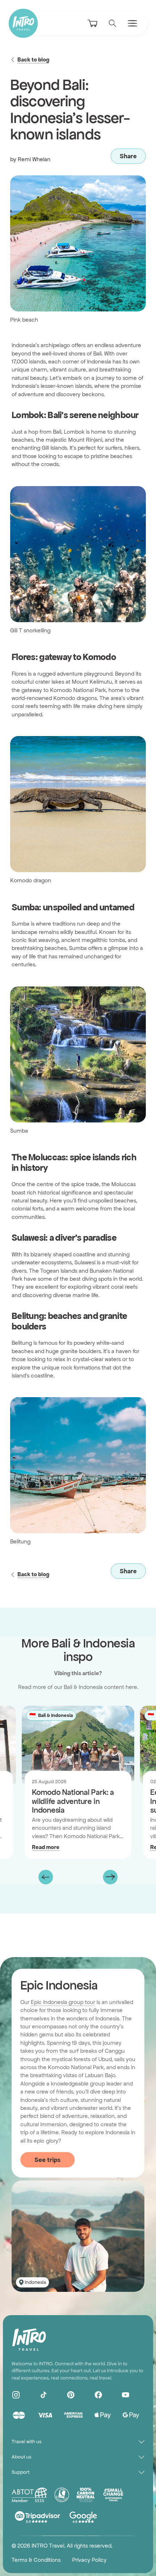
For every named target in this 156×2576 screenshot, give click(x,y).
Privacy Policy (89, 2560)
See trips (48, 2160)
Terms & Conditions (36, 2560)
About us (21, 2457)
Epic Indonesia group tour (63, 2002)
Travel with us (26, 2442)
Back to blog (33, 59)
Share (128, 156)
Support (20, 2472)
